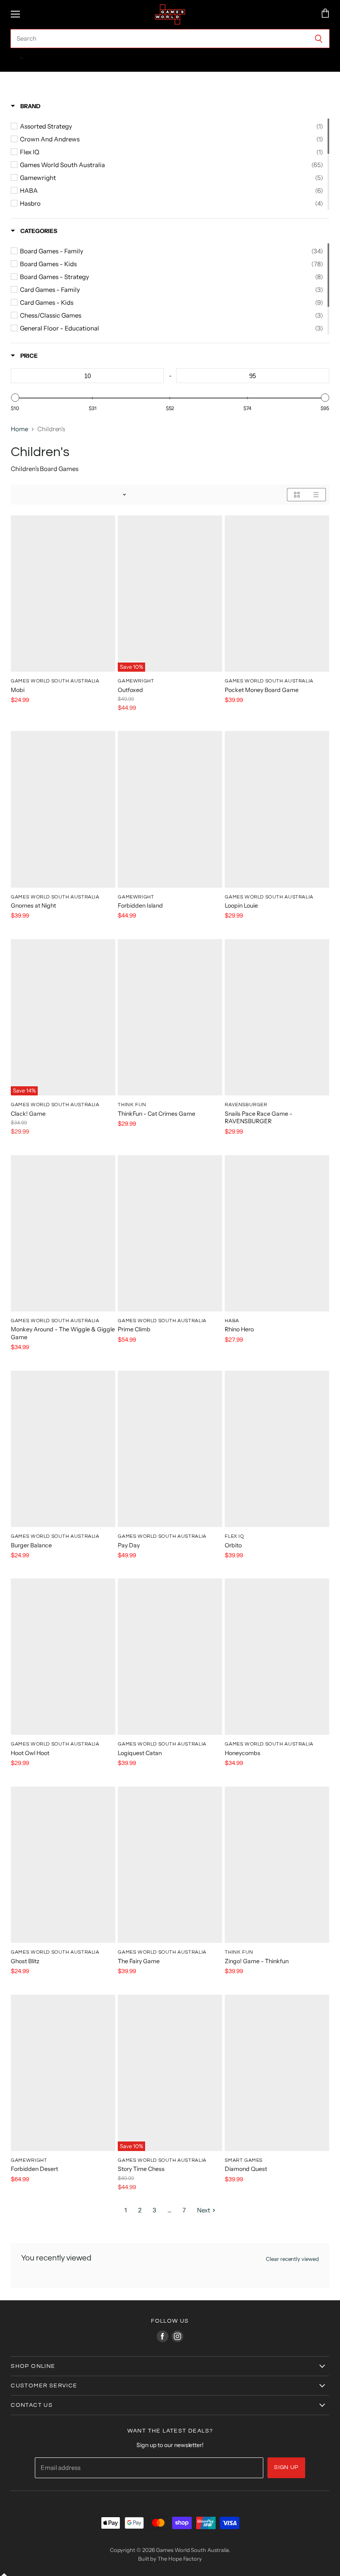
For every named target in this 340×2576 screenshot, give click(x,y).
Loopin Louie (241, 906)
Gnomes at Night (33, 906)
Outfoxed (130, 690)
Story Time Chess (141, 2169)
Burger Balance (31, 1545)
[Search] (319, 39)
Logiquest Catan (140, 1753)
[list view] (316, 495)
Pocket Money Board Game (262, 690)
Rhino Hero (239, 1329)
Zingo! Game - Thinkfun (257, 1961)
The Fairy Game (139, 1961)
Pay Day (129, 1545)
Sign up (286, 2467)
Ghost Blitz (25, 1961)
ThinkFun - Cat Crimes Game (157, 1114)
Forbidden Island (140, 906)
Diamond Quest (246, 2169)
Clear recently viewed (292, 2259)
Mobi (18, 690)
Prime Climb (134, 1329)
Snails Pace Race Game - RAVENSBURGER (259, 1117)
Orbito (233, 1545)
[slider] (15, 398)
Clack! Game (28, 1114)
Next (204, 2210)
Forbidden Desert (34, 2169)
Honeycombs (243, 1753)
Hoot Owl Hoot (30, 1753)
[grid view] (297, 495)
